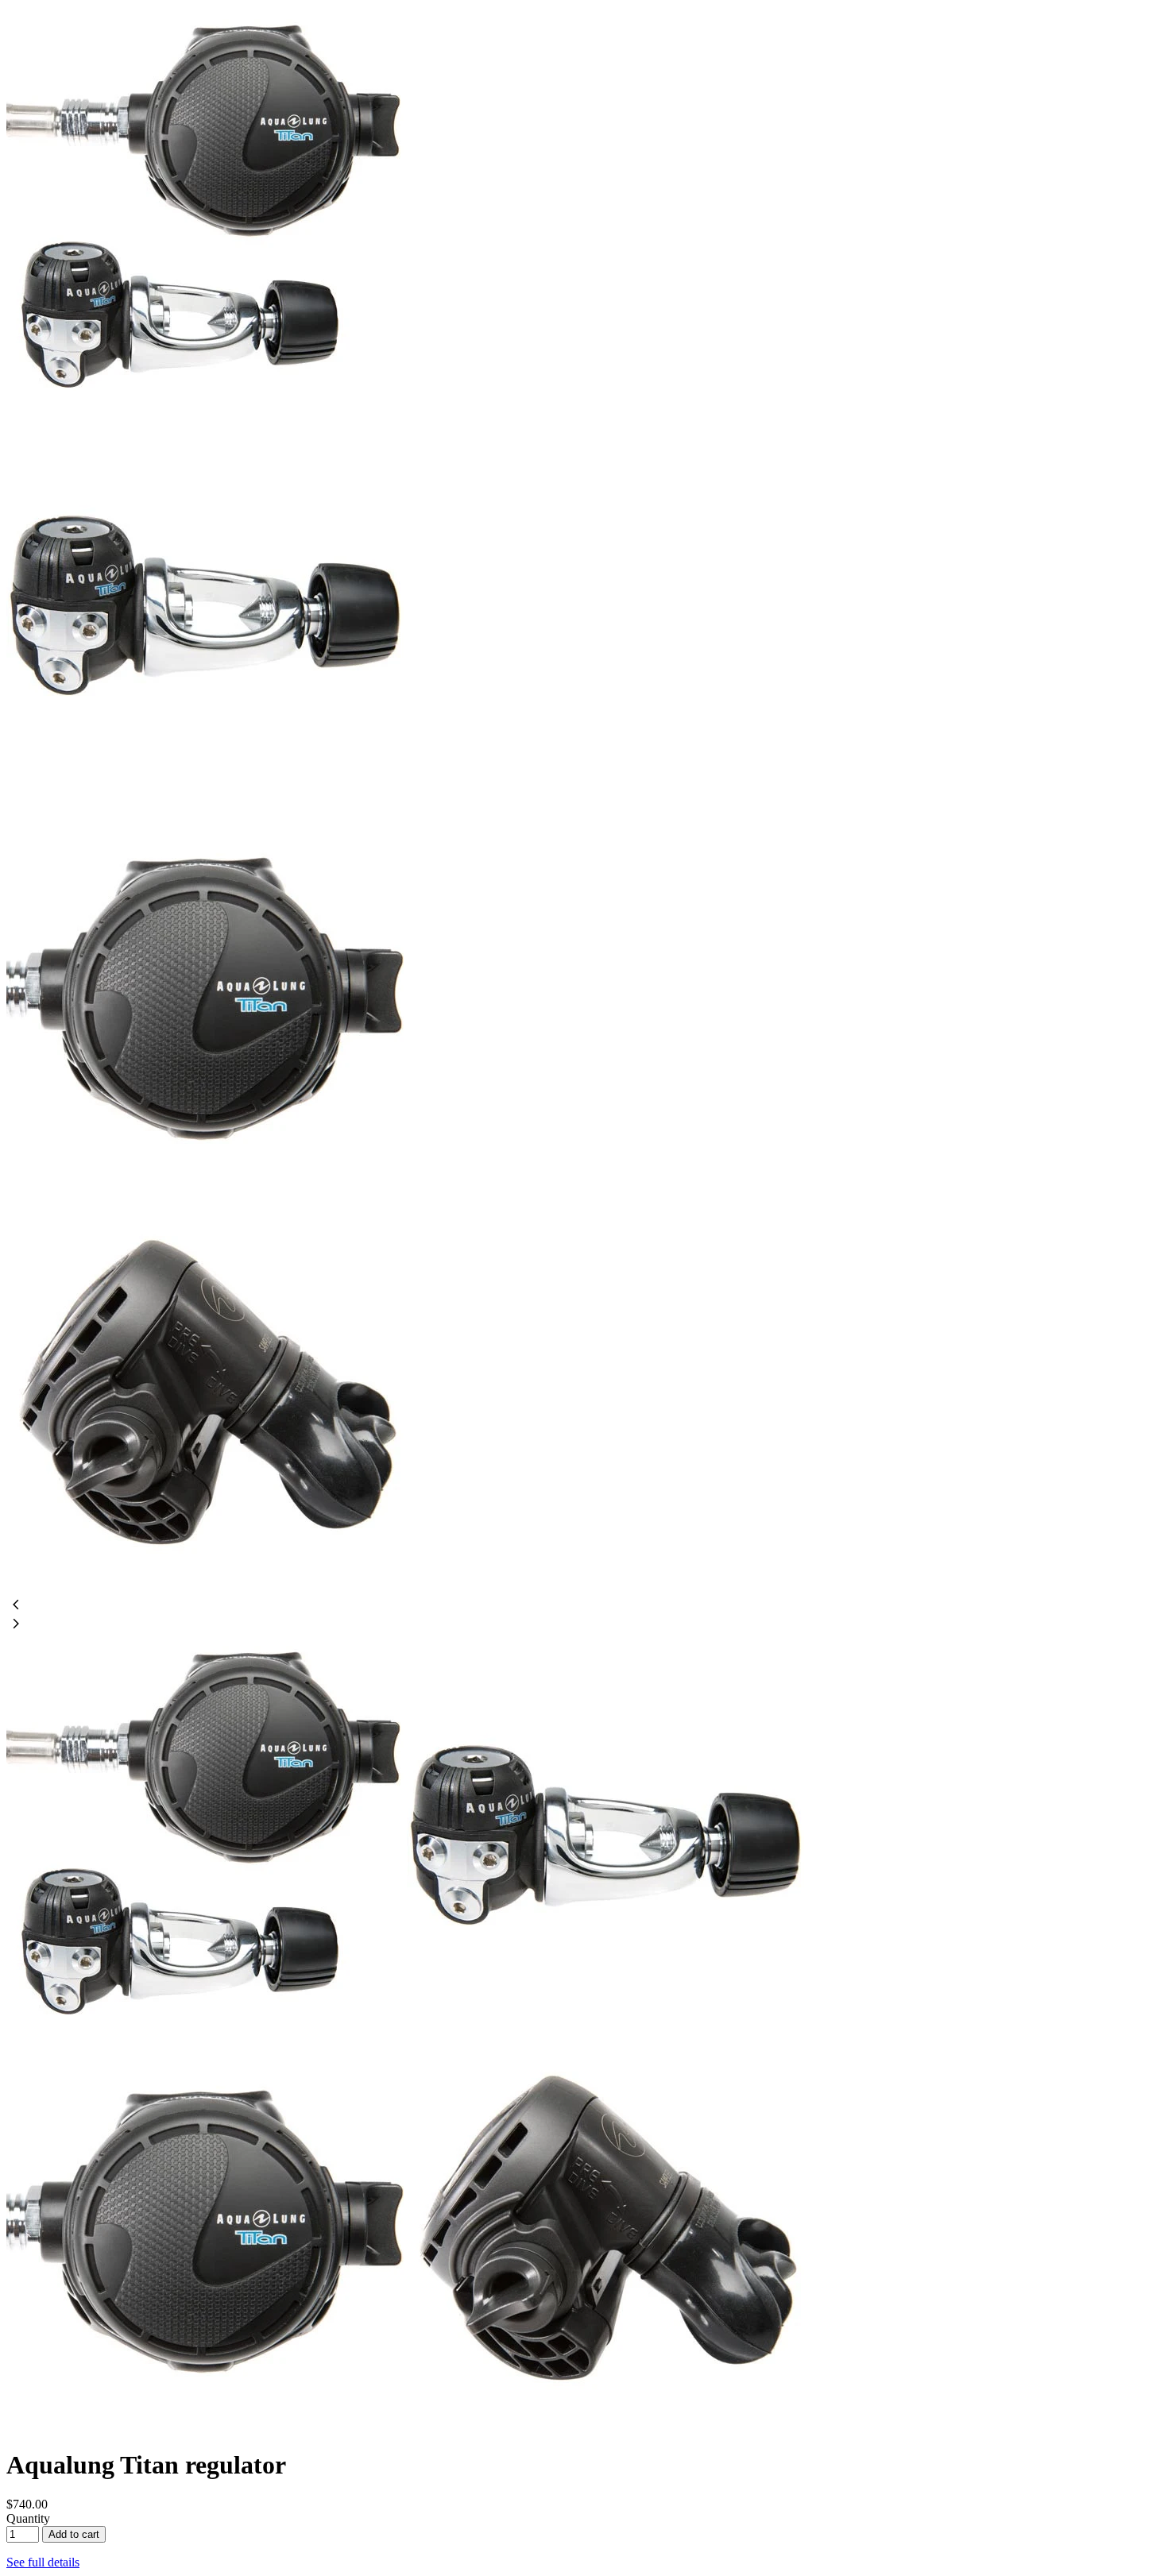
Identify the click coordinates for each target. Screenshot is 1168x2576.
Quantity (28, 2518)
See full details (43, 2562)
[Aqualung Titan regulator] (205, 399)
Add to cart (74, 2534)
